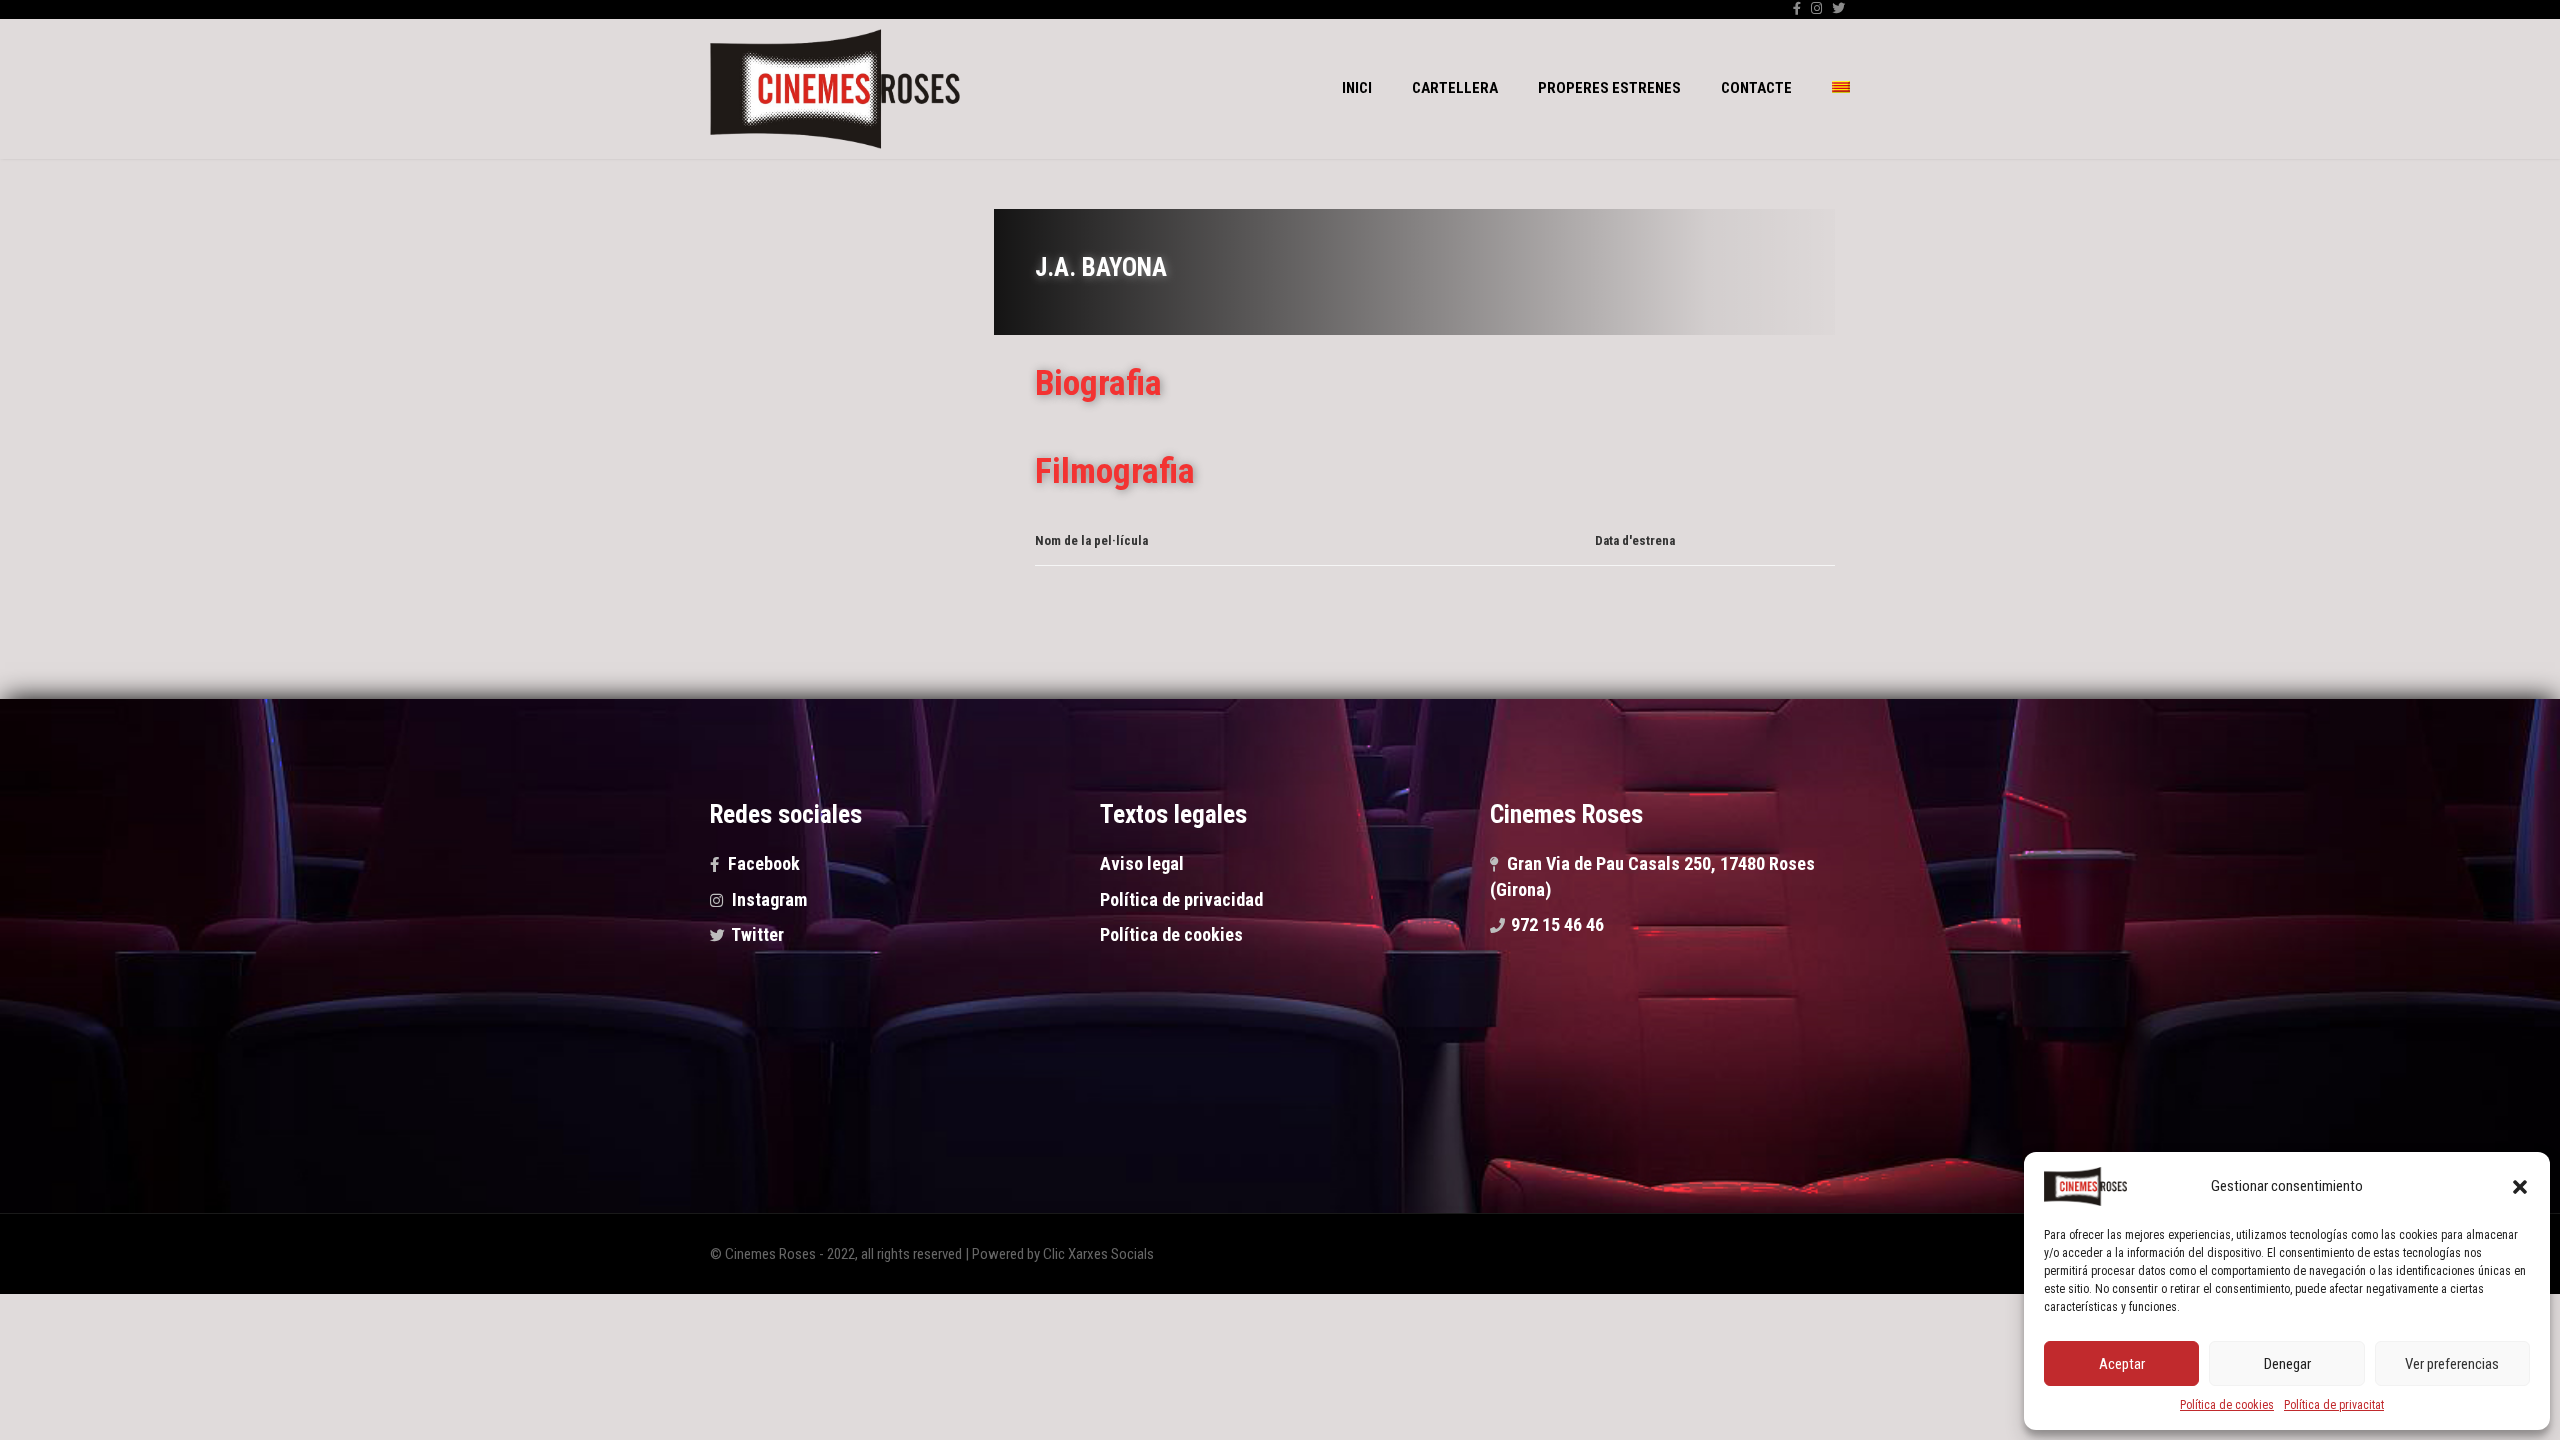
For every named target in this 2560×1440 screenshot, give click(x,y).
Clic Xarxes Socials (1098, 1254)
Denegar (2287, 1364)
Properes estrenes (1609, 88)
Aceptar (2122, 1364)
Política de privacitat (2334, 1405)
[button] (2520, 1187)
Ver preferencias (2452, 1364)
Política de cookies (2227, 1405)
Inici (1357, 88)
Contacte (1756, 88)
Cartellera (1455, 88)
